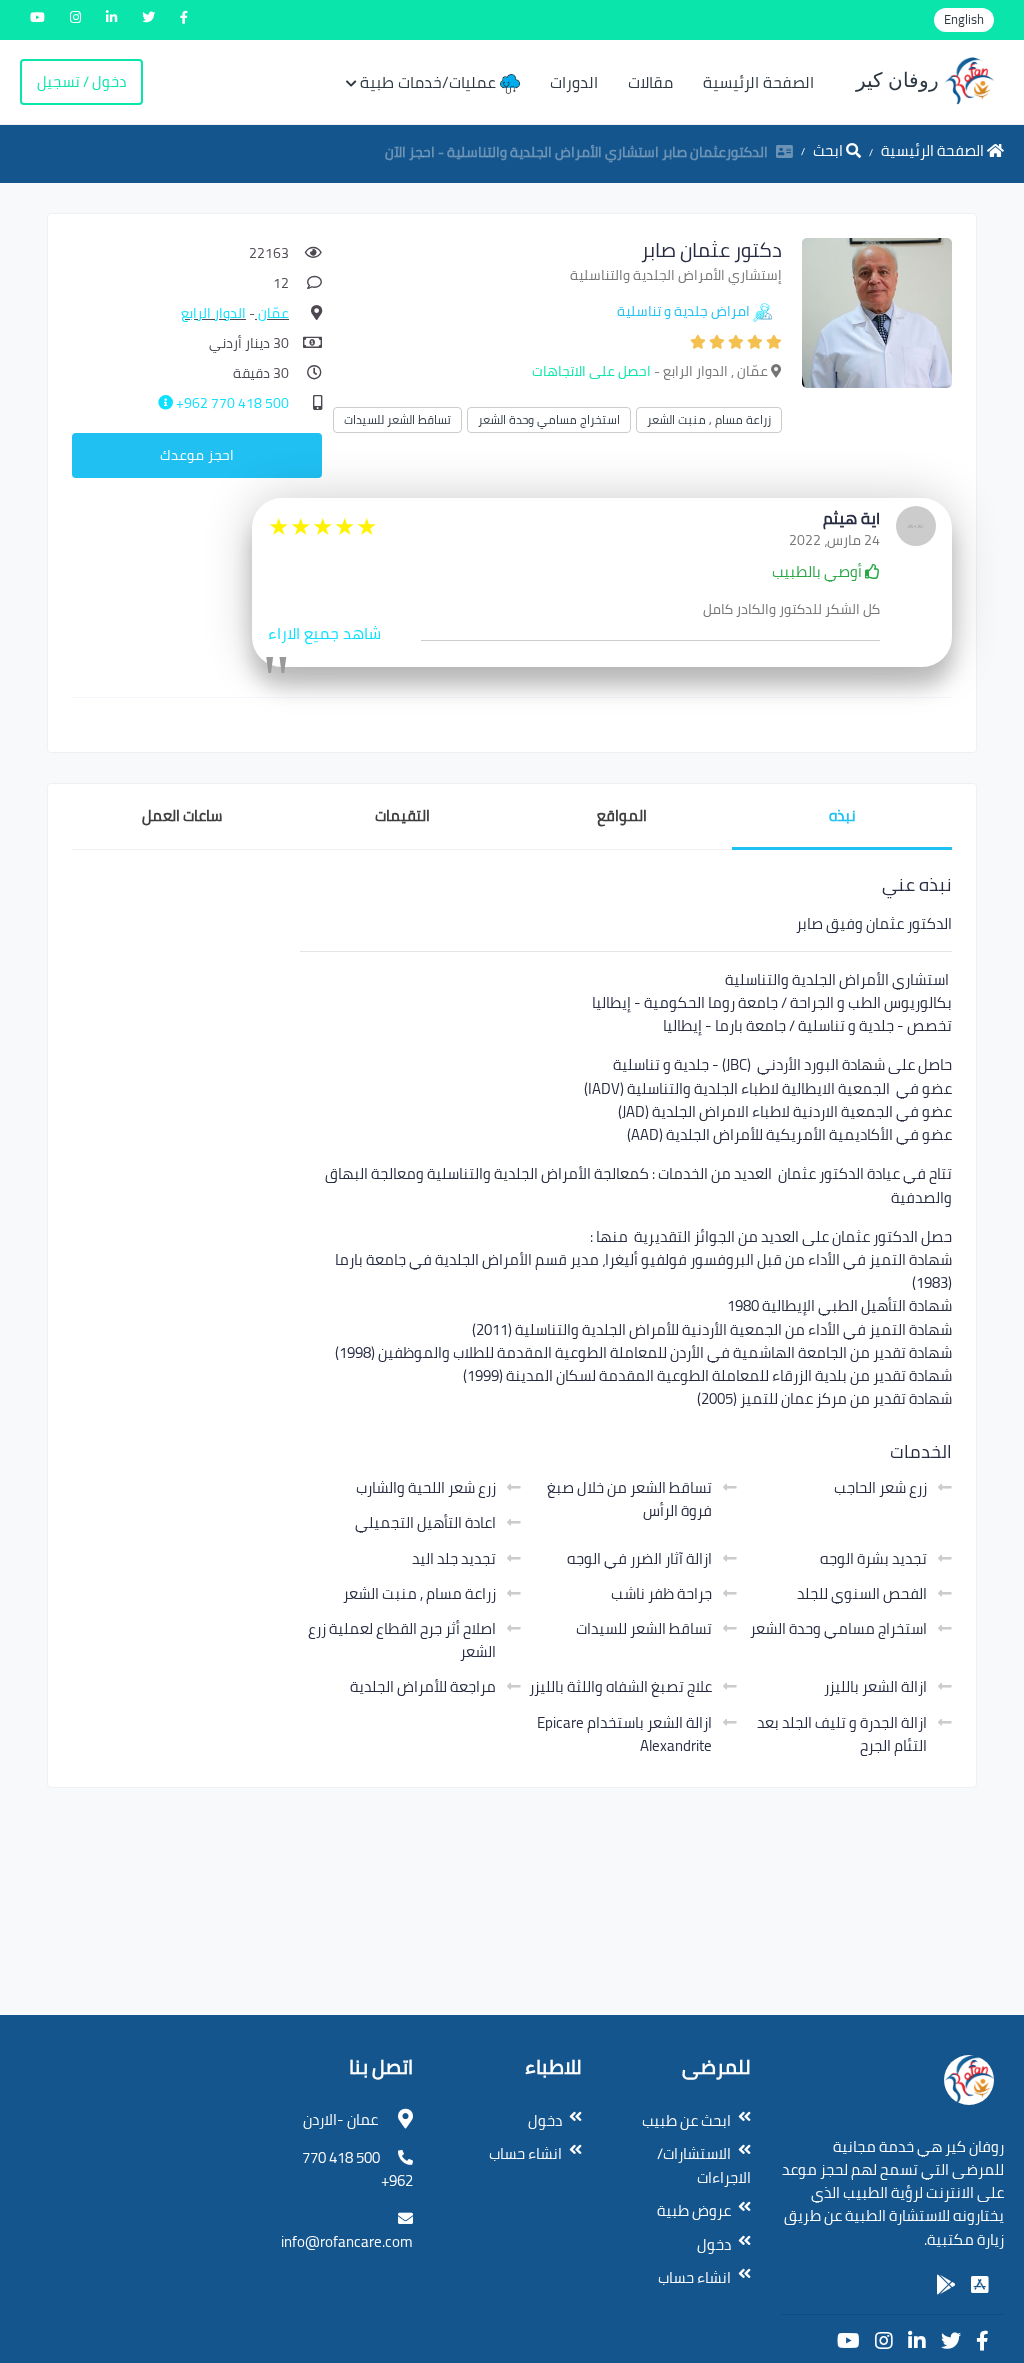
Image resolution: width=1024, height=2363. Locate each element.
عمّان (272, 313)
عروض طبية (694, 2210)
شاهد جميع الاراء (324, 633)
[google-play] (946, 2285)
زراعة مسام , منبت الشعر (709, 419)
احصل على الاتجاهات (591, 371)
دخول (714, 2244)
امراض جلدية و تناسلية (683, 311)
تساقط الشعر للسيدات (397, 419)
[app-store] (980, 2285)
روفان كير (900, 80)
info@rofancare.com (347, 2241)
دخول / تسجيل (81, 81)
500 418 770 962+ (231, 403)
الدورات (574, 82)
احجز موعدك (197, 455)
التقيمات (402, 815)
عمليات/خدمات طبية (430, 82)
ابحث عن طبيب (686, 2120)
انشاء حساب (694, 2277)
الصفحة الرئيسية (758, 82)
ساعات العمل (182, 815)
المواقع (622, 815)
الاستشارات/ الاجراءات (704, 2165)
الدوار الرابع (213, 313)
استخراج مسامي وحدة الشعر (549, 419)
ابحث (829, 150)
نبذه (842, 815)
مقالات (650, 82)
